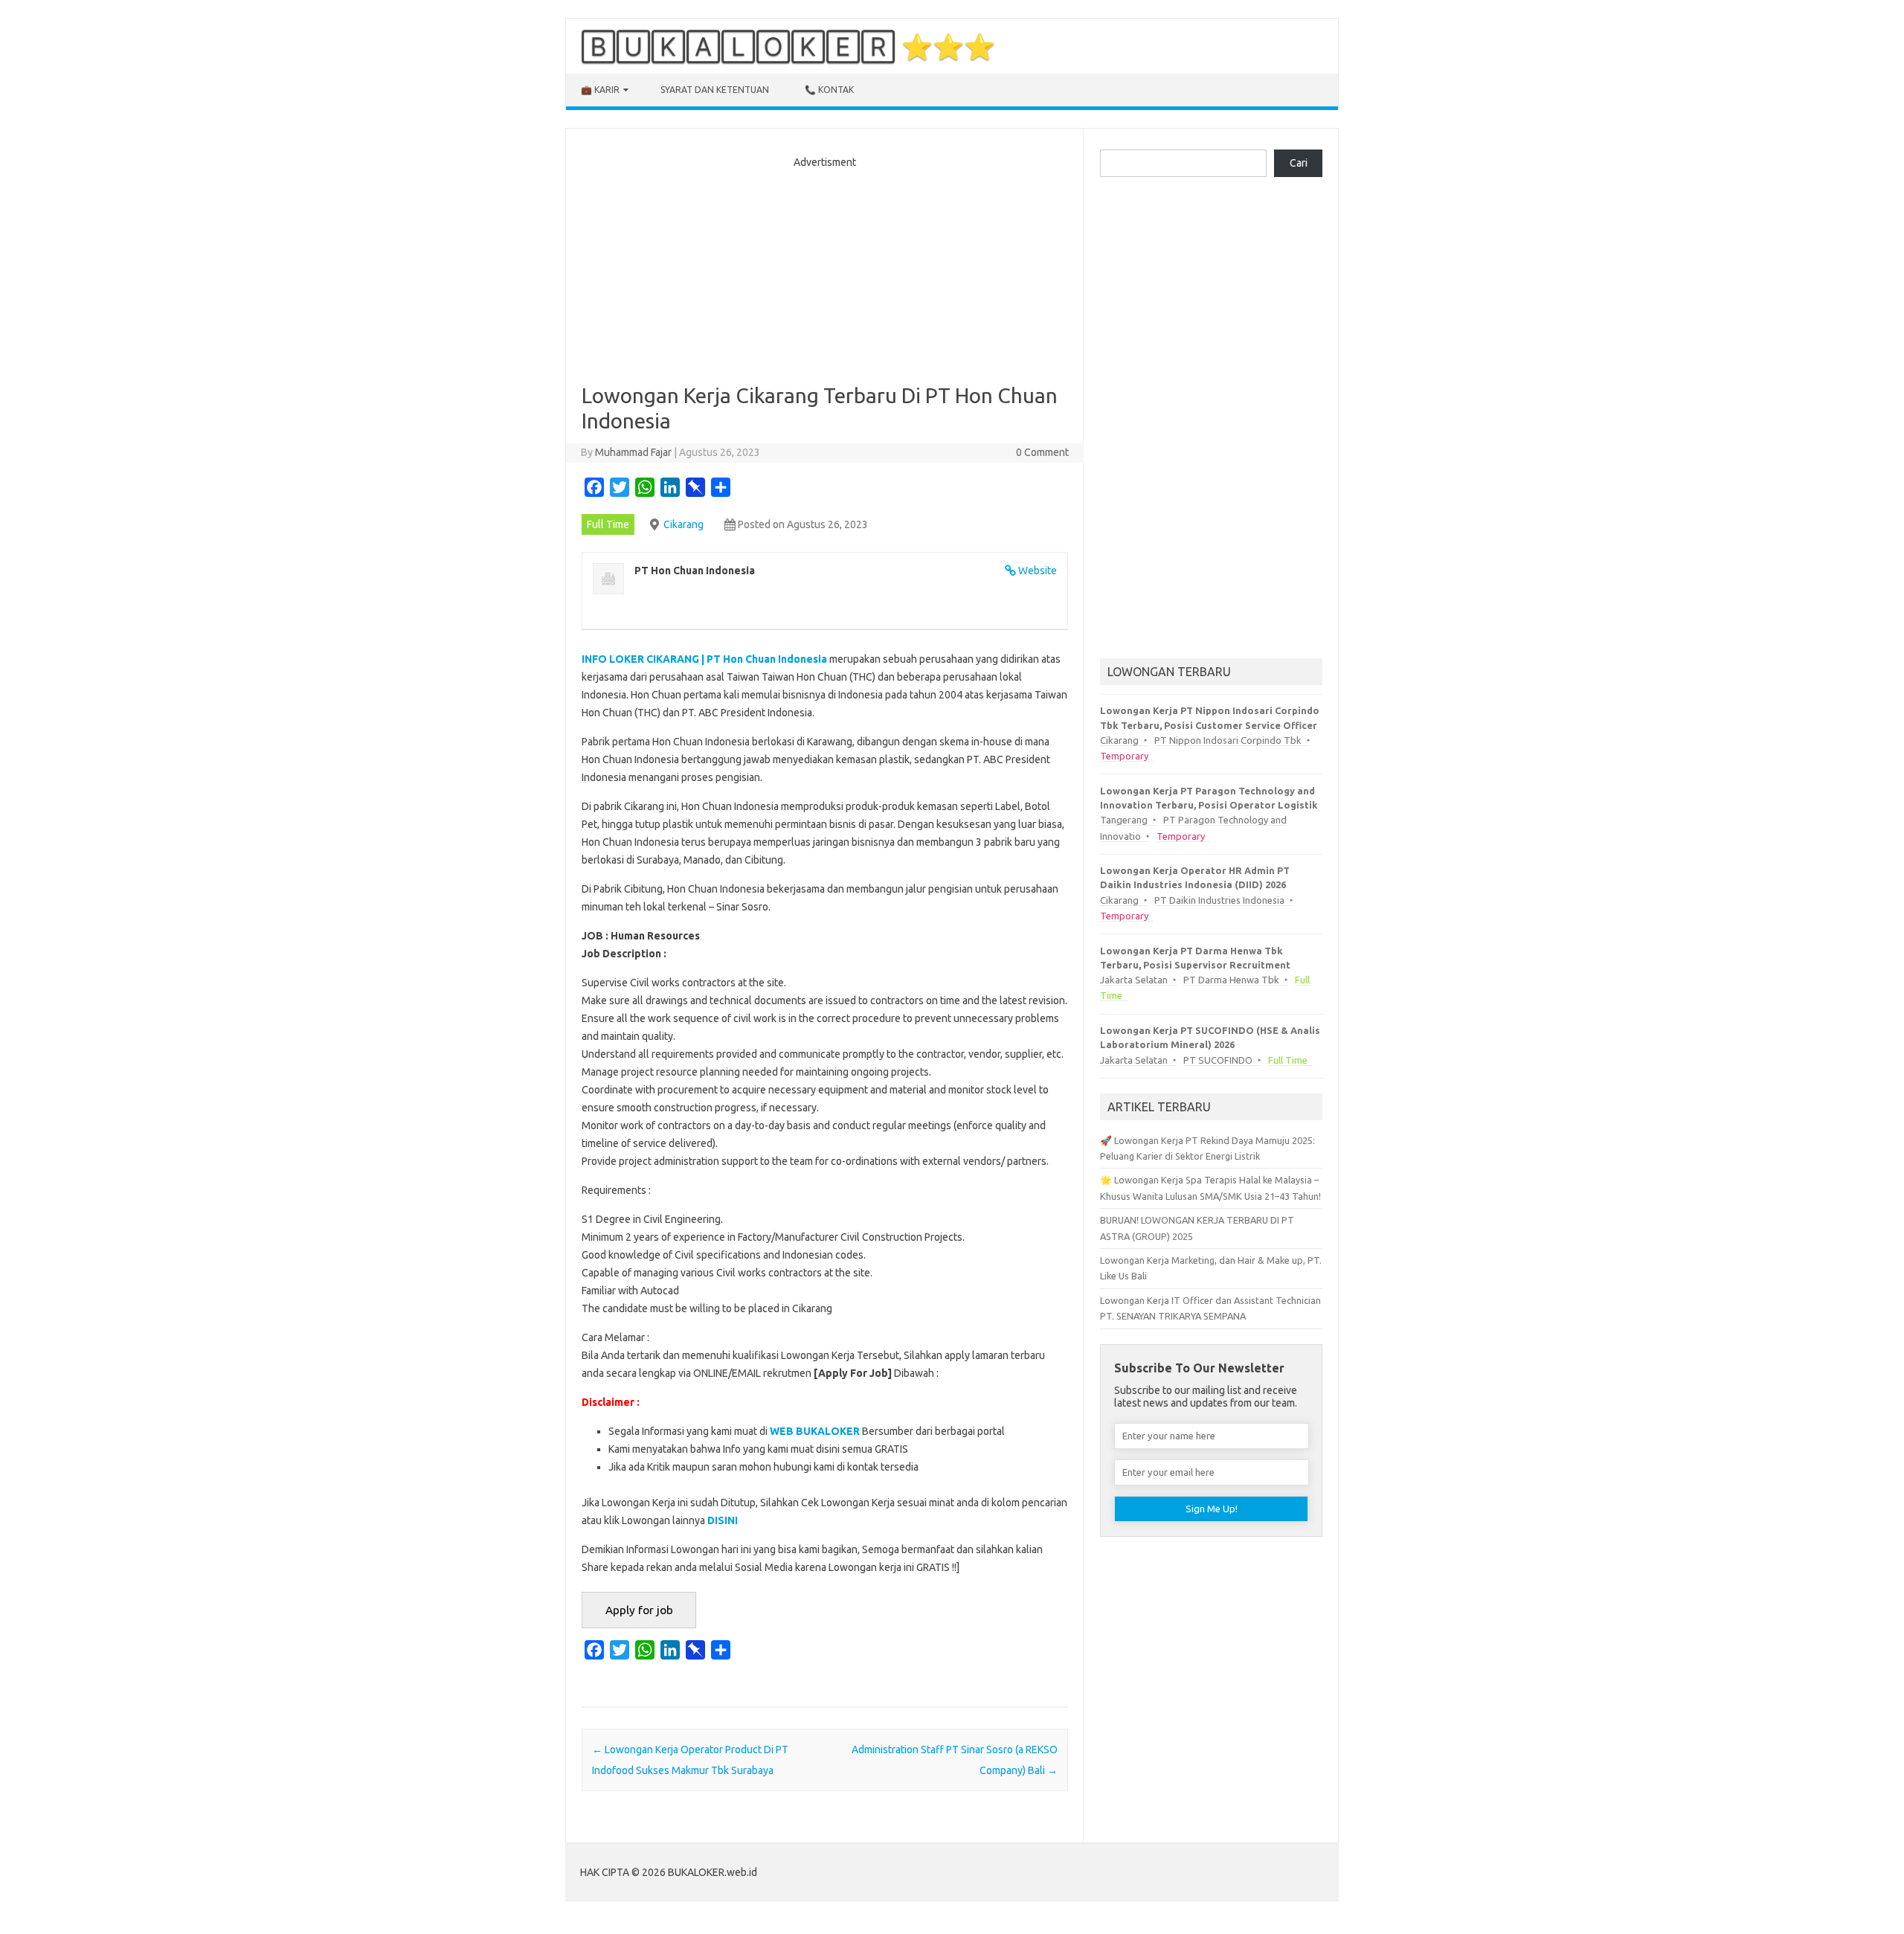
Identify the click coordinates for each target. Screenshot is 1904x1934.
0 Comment (1042, 452)
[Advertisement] (825, 272)
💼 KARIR (600, 90)
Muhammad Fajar (633, 452)
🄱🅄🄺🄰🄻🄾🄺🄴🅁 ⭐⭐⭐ (788, 46)
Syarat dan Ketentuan (715, 90)
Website (1038, 571)
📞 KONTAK (829, 90)
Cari (1299, 163)
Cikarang (684, 524)
